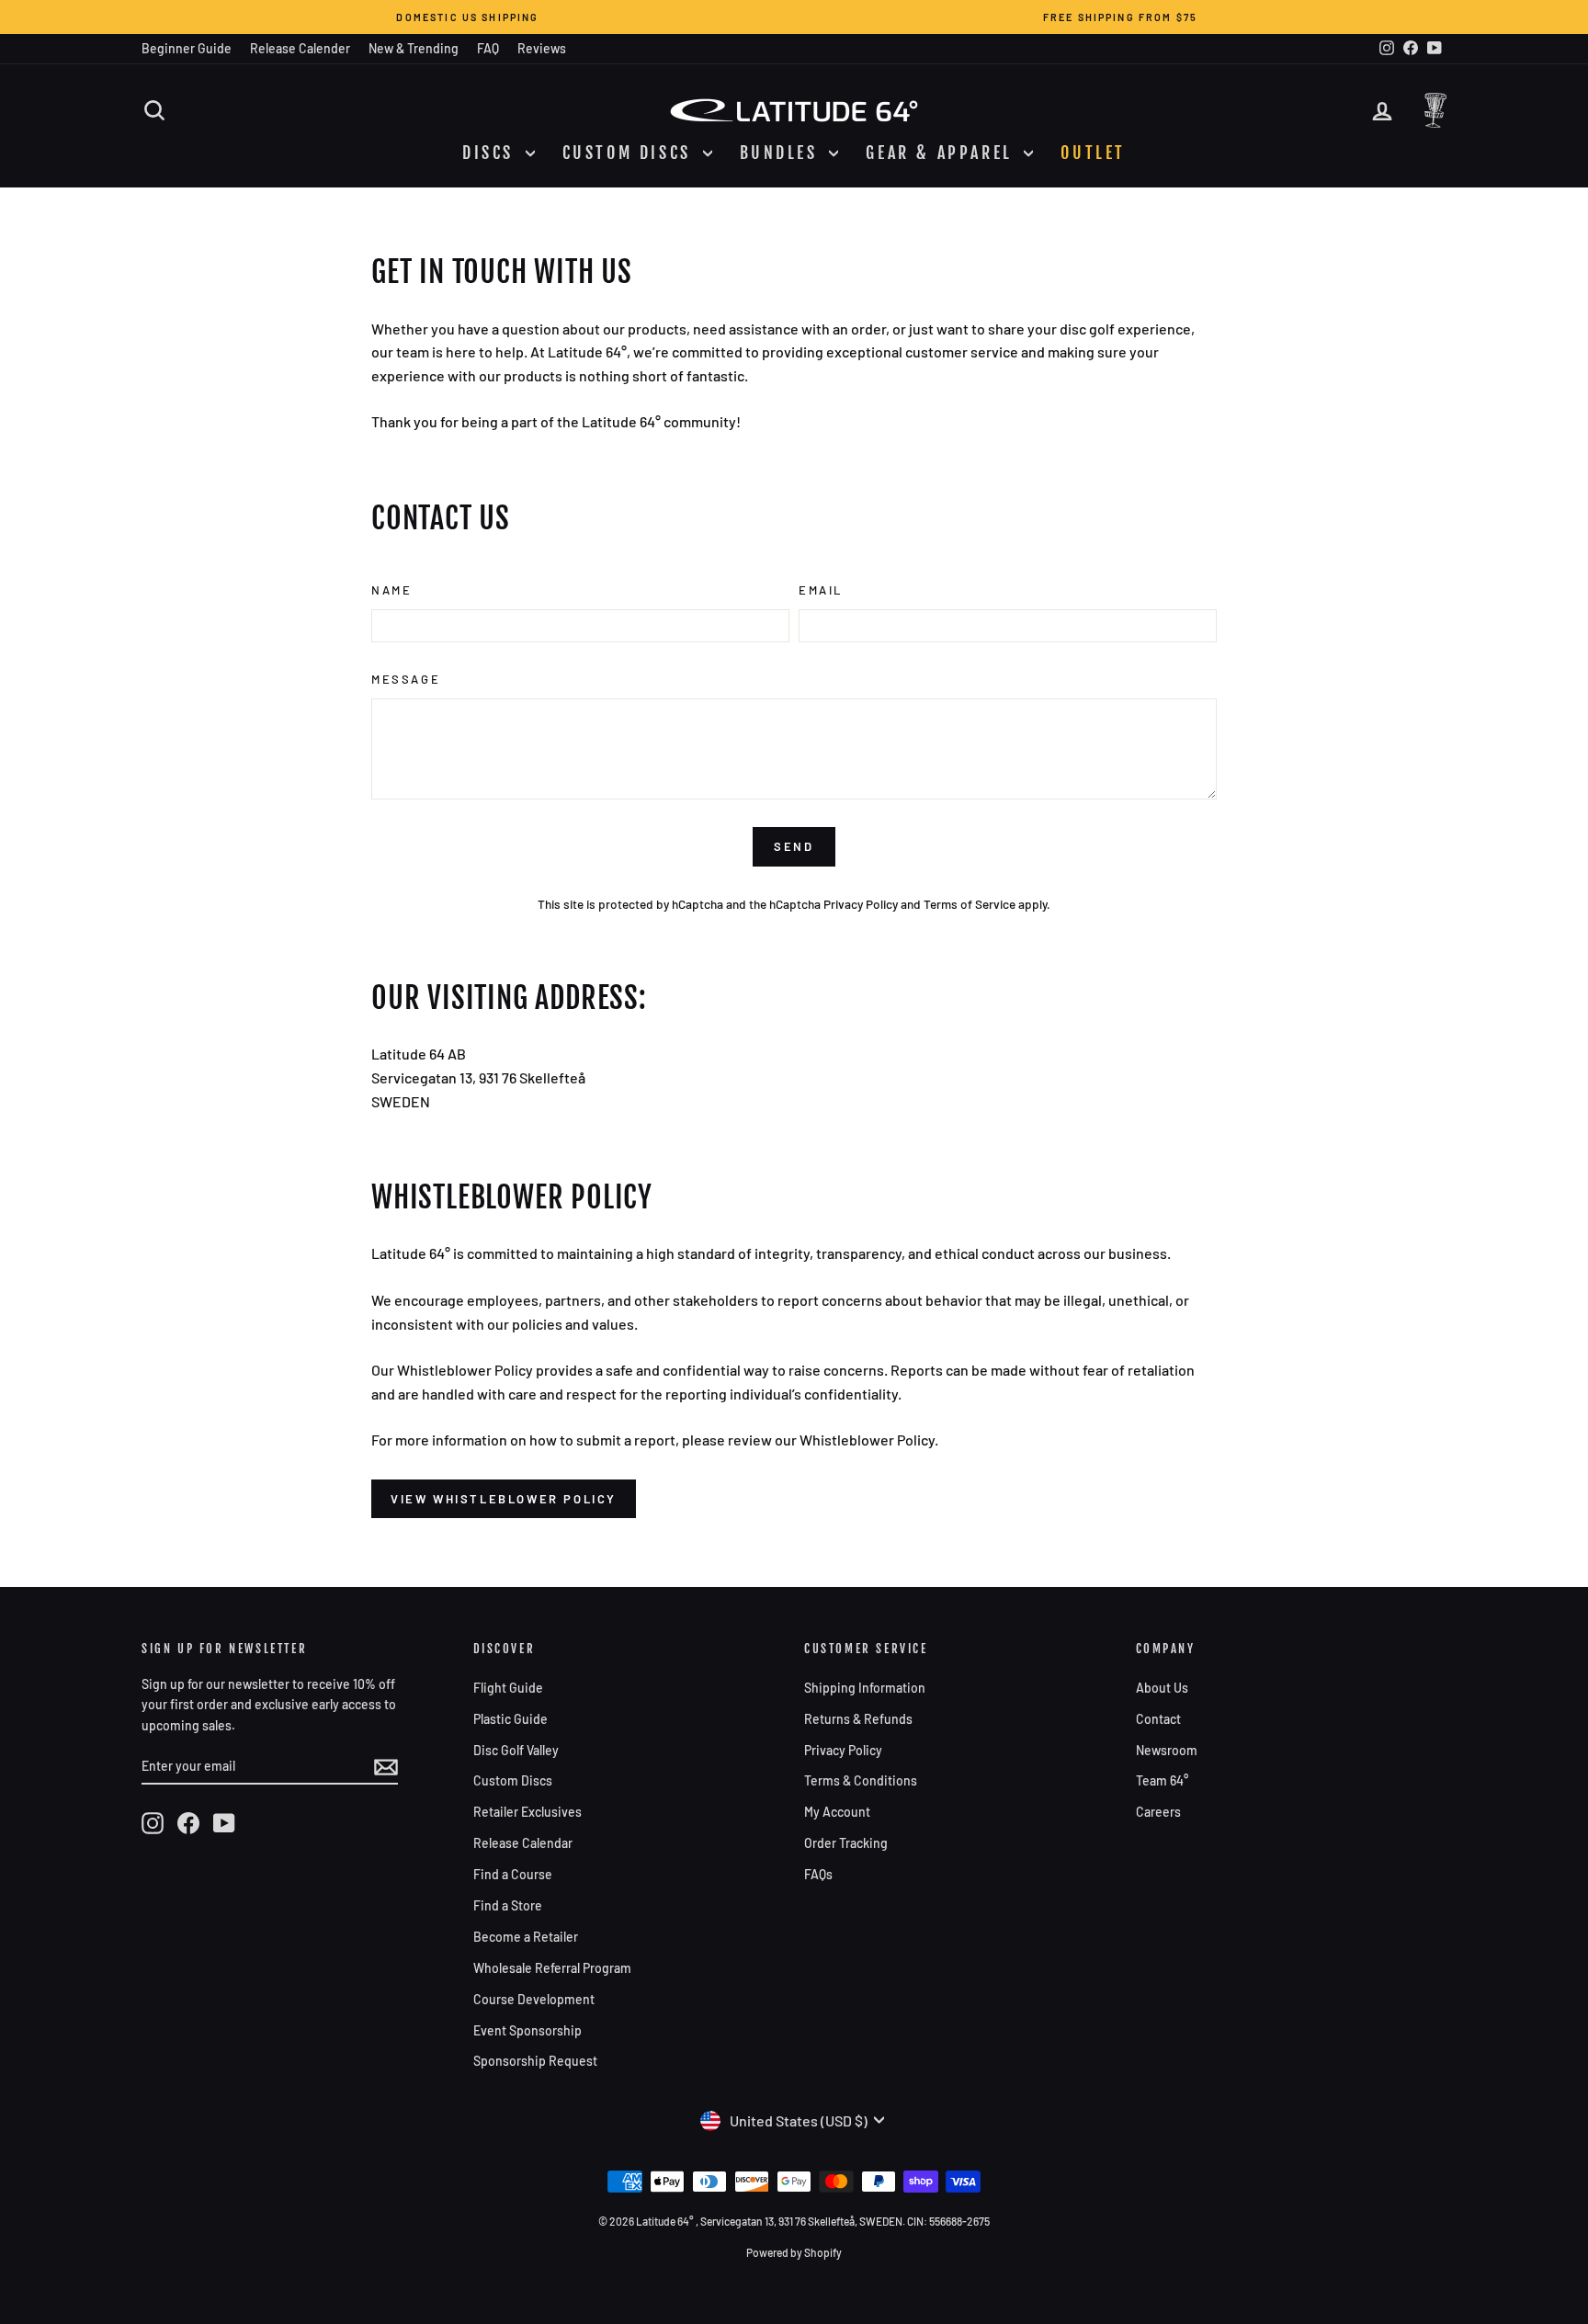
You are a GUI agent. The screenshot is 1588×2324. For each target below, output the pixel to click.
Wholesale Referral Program (552, 1968)
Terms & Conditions (861, 1780)
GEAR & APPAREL (942, 153)
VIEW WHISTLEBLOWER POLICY (504, 1499)
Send (794, 846)
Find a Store (508, 1905)
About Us (1162, 1688)
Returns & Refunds (858, 1719)
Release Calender (300, 48)
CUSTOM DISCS (630, 153)
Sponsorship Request (535, 2061)
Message (406, 679)
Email (821, 590)
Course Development (534, 1999)
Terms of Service (970, 904)
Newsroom (1167, 1750)
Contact (1158, 1719)
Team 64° (1162, 1780)
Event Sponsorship (527, 2030)
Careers (1158, 1812)
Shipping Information (865, 1688)
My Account (837, 1812)
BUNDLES (783, 153)
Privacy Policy (861, 904)
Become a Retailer (526, 1937)
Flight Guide (508, 1688)
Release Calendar (523, 1843)
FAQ (488, 48)
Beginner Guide (187, 48)
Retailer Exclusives (527, 1812)
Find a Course (513, 1874)
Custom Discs (513, 1780)
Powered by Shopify (794, 2252)
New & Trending (414, 48)
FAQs (818, 1874)
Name (391, 590)
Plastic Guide (510, 1719)
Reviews (542, 48)
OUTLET (1093, 153)
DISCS (492, 153)
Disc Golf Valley (516, 1750)
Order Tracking (846, 1843)
